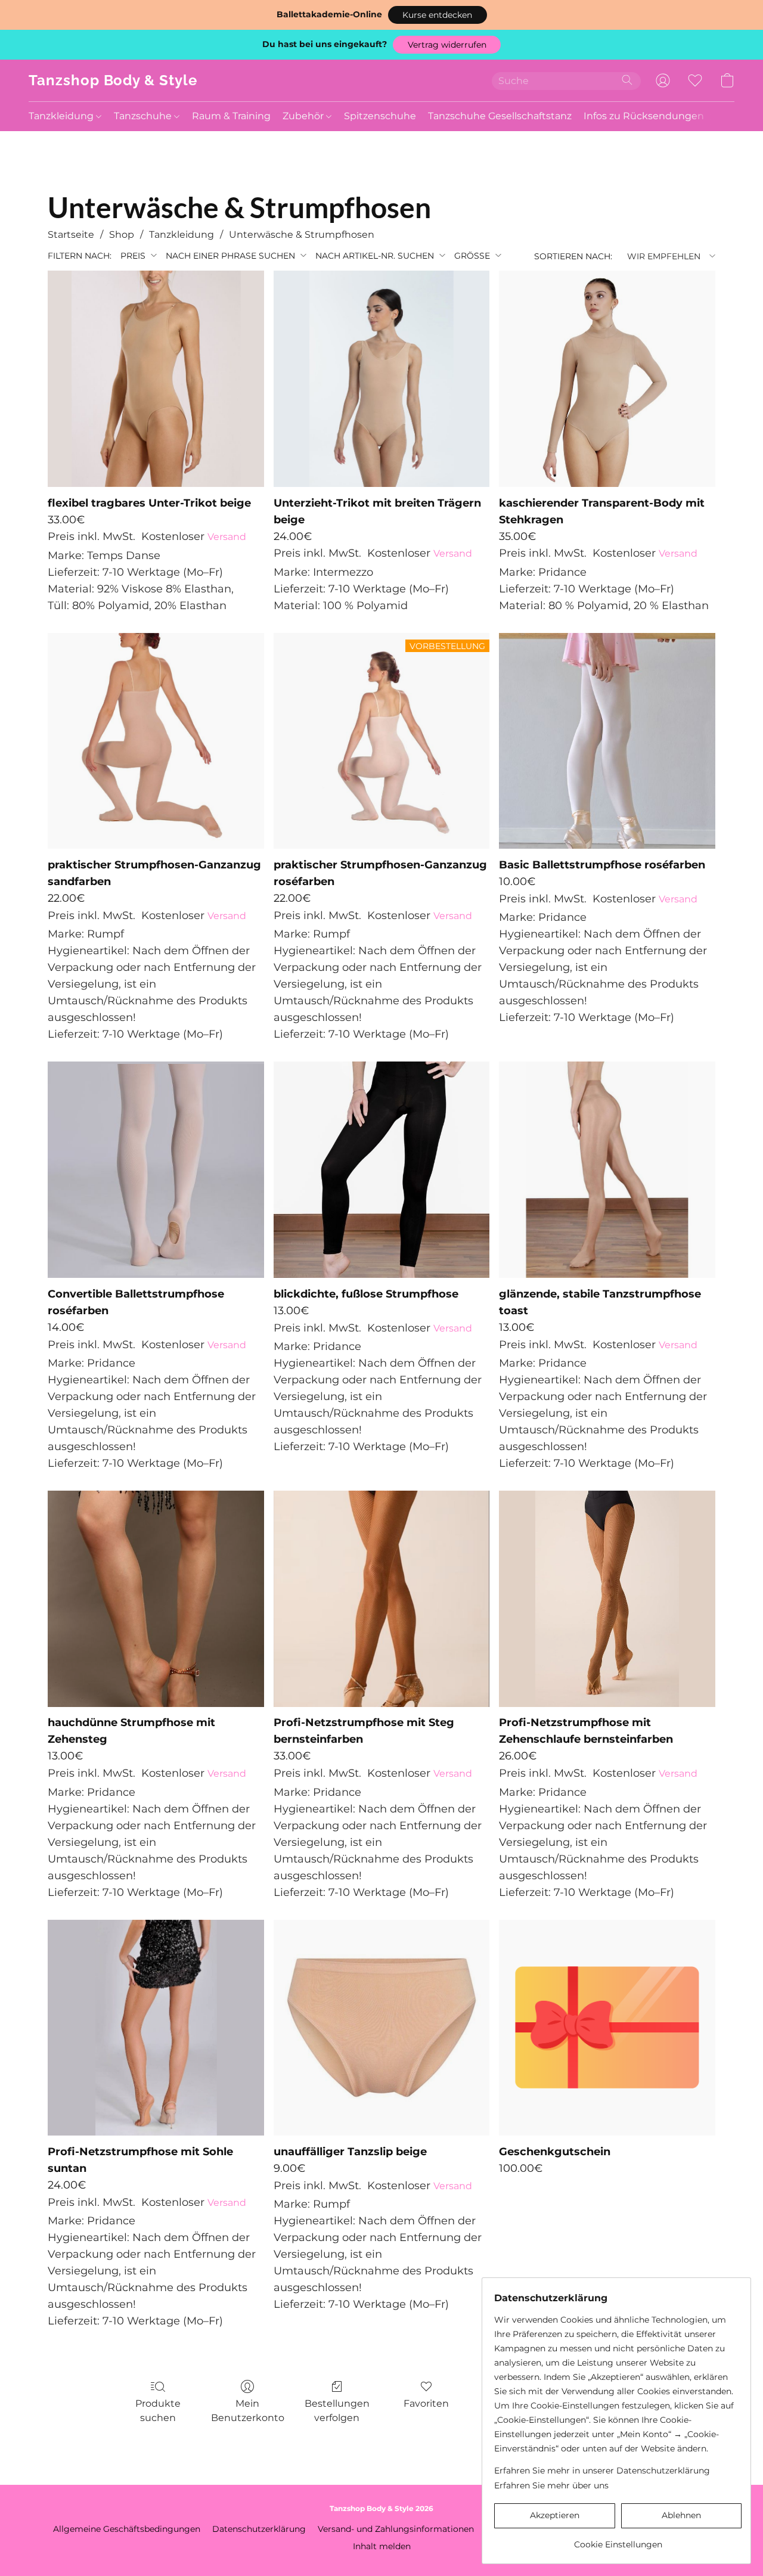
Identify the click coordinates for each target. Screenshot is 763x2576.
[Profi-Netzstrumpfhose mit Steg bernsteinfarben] (382, 1599)
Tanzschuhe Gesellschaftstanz (500, 116)
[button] (438, 15)
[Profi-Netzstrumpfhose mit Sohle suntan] (156, 2028)
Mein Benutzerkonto (248, 2411)
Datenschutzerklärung (259, 2529)
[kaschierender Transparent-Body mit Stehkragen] (607, 379)
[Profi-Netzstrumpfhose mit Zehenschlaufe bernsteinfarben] (607, 1599)
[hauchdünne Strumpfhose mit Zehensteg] (156, 1599)
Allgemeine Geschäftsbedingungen (127, 2529)
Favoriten (426, 2403)
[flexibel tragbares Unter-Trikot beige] (156, 379)
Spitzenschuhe (380, 116)
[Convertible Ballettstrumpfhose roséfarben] (156, 1170)
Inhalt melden (382, 2546)
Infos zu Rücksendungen (644, 116)
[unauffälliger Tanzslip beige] (382, 2028)
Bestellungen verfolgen (337, 2411)
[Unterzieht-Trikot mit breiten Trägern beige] (382, 379)
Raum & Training (231, 116)
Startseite (71, 235)
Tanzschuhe (144, 116)
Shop (122, 235)
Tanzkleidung (62, 116)
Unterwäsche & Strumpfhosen (302, 235)
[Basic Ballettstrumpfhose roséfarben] (607, 741)
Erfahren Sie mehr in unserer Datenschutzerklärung (602, 2471)
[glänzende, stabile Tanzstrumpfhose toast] (607, 1170)
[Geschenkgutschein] (607, 2028)
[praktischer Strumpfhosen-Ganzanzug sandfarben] (156, 741)
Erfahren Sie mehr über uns (551, 2485)
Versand (227, 537)
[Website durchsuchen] (627, 80)
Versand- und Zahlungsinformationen (396, 2529)
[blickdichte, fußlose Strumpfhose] (382, 1170)
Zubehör (304, 116)
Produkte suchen (158, 2411)
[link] (618, 2540)
